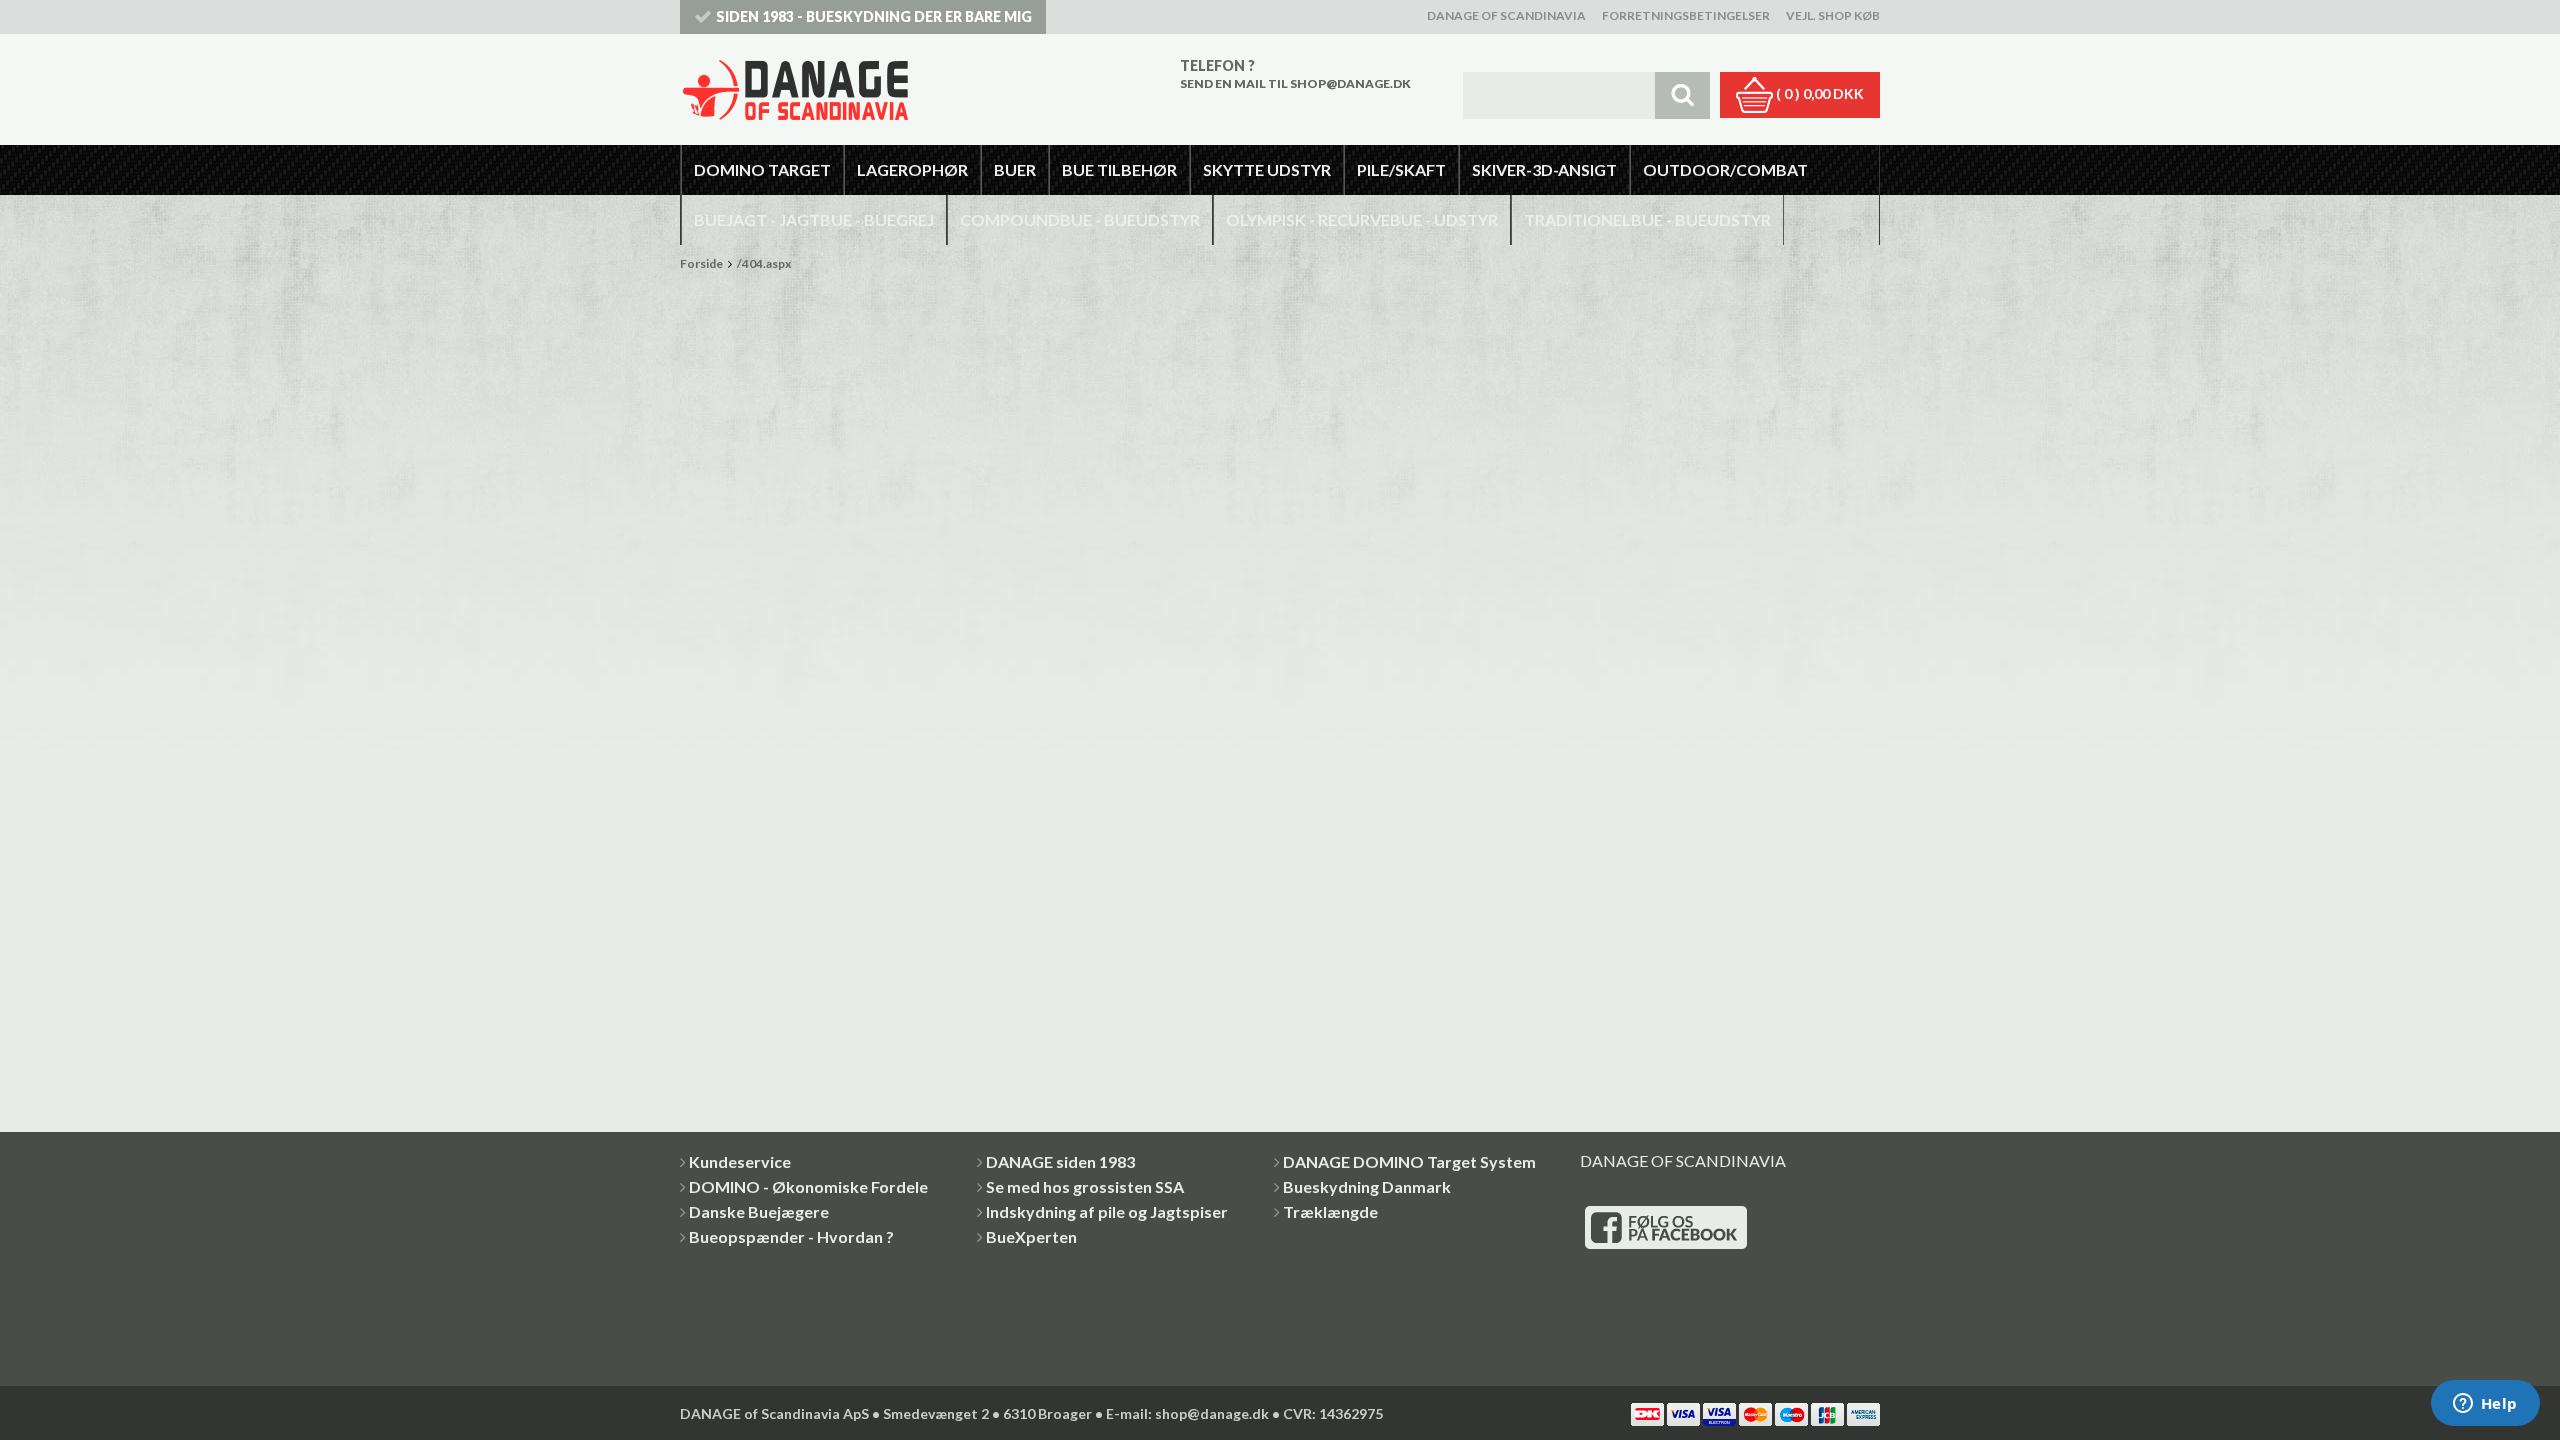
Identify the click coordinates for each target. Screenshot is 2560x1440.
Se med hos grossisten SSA (1085, 1186)
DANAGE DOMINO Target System (1409, 1161)
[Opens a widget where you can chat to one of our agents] (2485, 1405)
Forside (701, 263)
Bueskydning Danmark (1367, 1186)
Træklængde (1330, 1211)
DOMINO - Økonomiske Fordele (808, 1186)
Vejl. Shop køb (1833, 15)
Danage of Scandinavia (1506, 15)
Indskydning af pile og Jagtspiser (1107, 1211)
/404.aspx (764, 263)
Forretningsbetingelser (1686, 15)
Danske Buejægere (759, 1211)
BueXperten (1031, 1236)
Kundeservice (740, 1161)
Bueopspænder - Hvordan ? (791, 1236)
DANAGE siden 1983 (1060, 1161)
